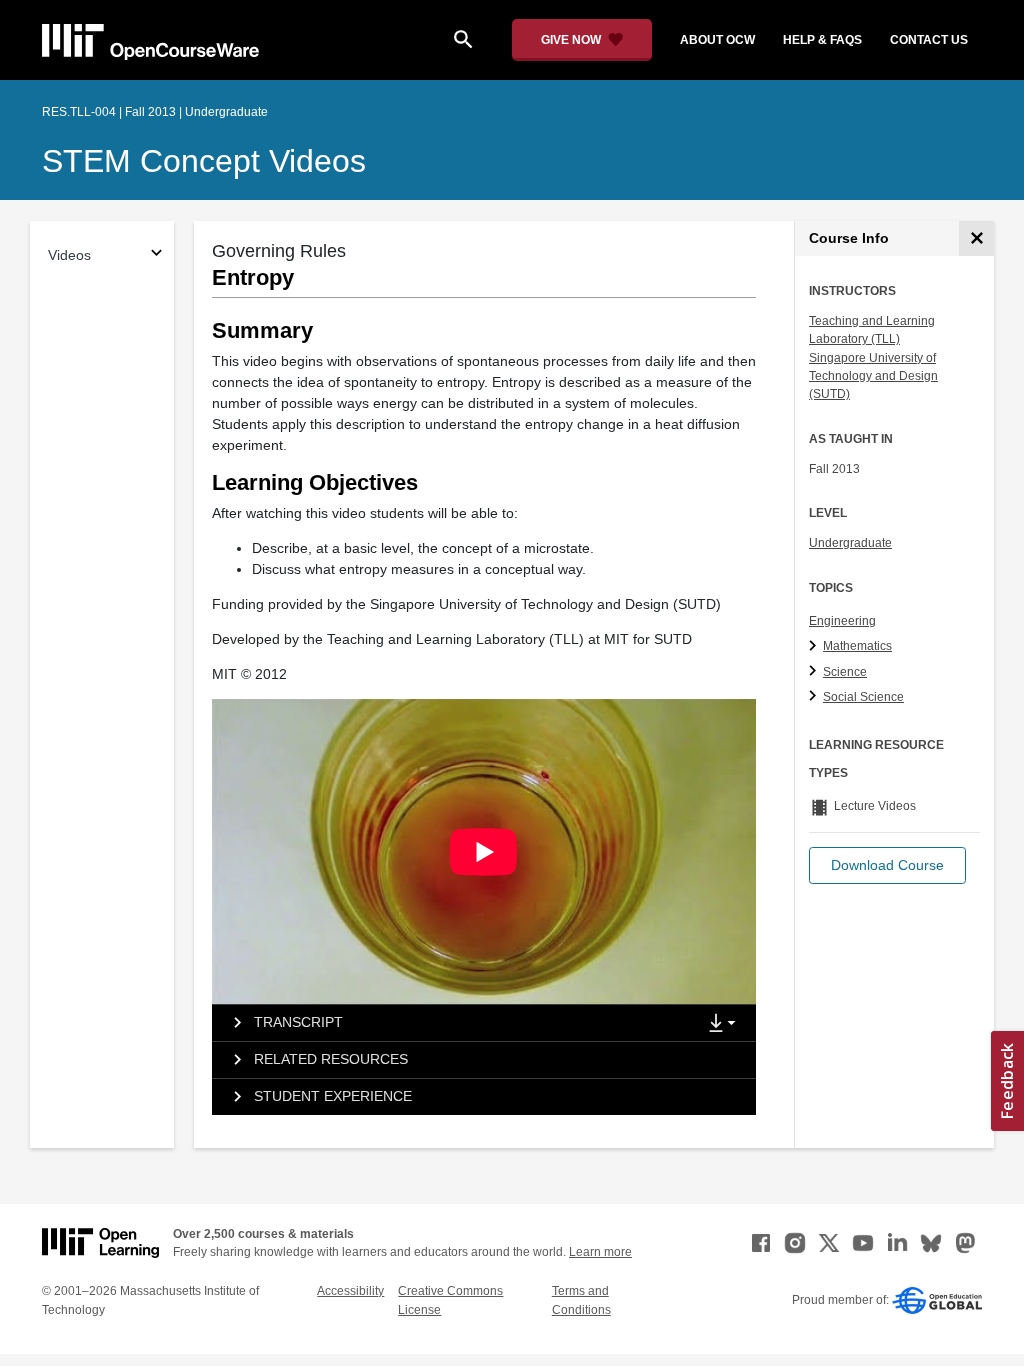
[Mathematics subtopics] (815, 647)
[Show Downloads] (726, 1024)
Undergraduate (850, 543)
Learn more (600, 1252)
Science (845, 672)
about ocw (717, 40)
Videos (69, 255)
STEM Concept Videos (204, 161)
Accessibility (350, 1291)
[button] (887, 865)
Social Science (863, 697)
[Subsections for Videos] (156, 255)
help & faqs (822, 40)
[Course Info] (976, 238)
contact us (929, 40)
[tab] (454, 1023)
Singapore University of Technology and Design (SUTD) (873, 376)
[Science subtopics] (815, 672)
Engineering (842, 621)
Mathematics (857, 646)
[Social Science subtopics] (815, 697)
